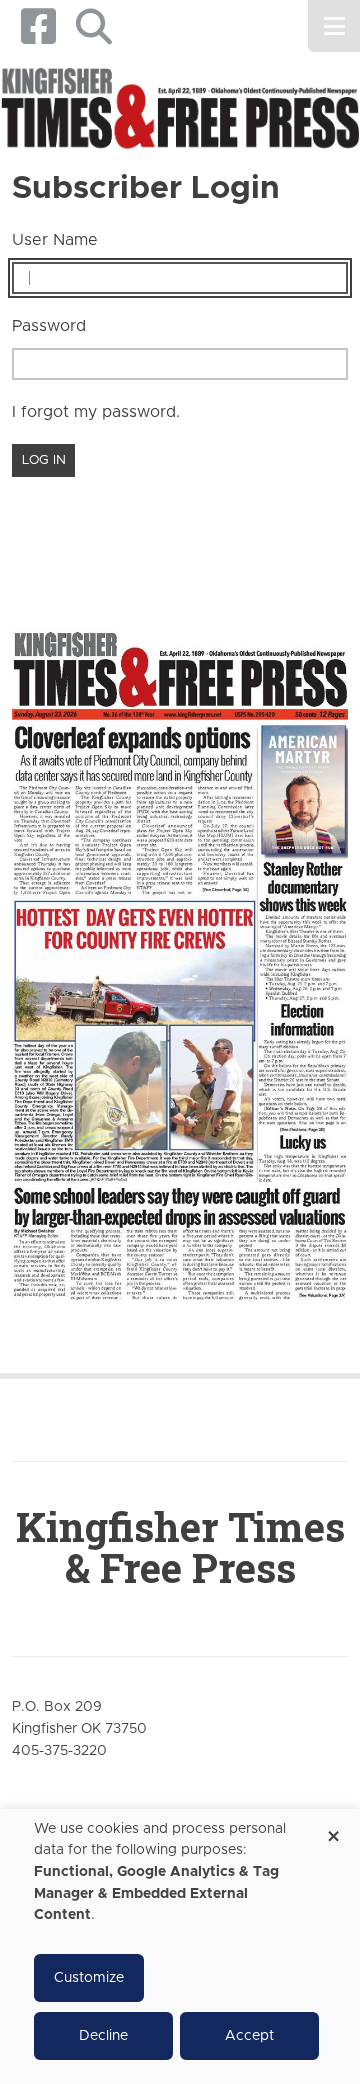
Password (49, 326)
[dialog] (180, 1946)
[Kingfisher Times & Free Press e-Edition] (180, 952)
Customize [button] (89, 1978)
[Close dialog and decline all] (333, 1829)
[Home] (180, 109)
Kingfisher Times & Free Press (180, 1547)
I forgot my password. (96, 412)
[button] (93, 26)
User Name (55, 240)
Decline (103, 2036)
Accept (249, 2036)
